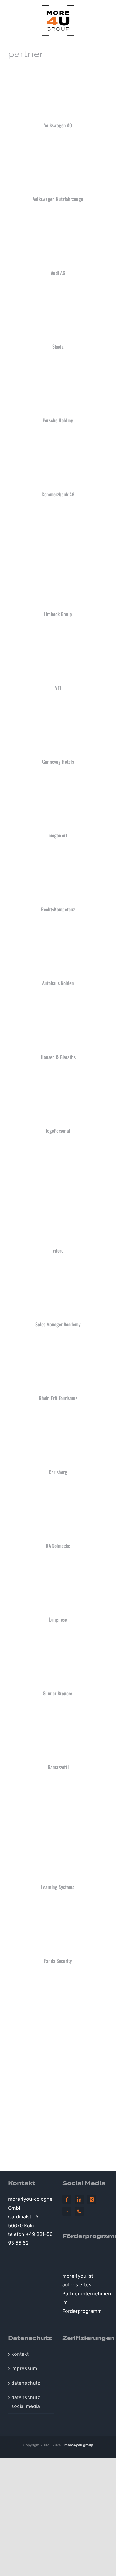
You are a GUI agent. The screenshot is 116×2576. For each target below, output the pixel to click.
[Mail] (67, 2211)
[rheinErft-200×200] (58, 1342)
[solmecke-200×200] (58, 1489)
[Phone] (79, 2211)
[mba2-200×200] (58, 1268)
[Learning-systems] (58, 1785)
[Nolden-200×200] (58, 927)
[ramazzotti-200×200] (58, 1711)
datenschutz (26, 2383)
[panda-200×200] (58, 1905)
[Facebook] (67, 2199)
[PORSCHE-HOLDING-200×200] (58, 364)
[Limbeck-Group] (58, 512)
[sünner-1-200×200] (58, 1637)
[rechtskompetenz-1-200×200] (58, 853)
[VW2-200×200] (58, 69)
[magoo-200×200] (58, 779)
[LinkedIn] (79, 2199)
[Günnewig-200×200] (58, 705)
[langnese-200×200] (58, 1563)
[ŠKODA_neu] (58, 290)
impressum (24, 2368)
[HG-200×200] (58, 1001)
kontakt (20, 2354)
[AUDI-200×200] (58, 217)
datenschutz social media (26, 2402)
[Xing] (92, 2199)
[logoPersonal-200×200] (58, 1074)
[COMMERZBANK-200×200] (58, 438)
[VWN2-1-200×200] (58, 143)
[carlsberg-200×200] (58, 1416)
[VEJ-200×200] (58, 632)
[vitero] (58, 1148)
